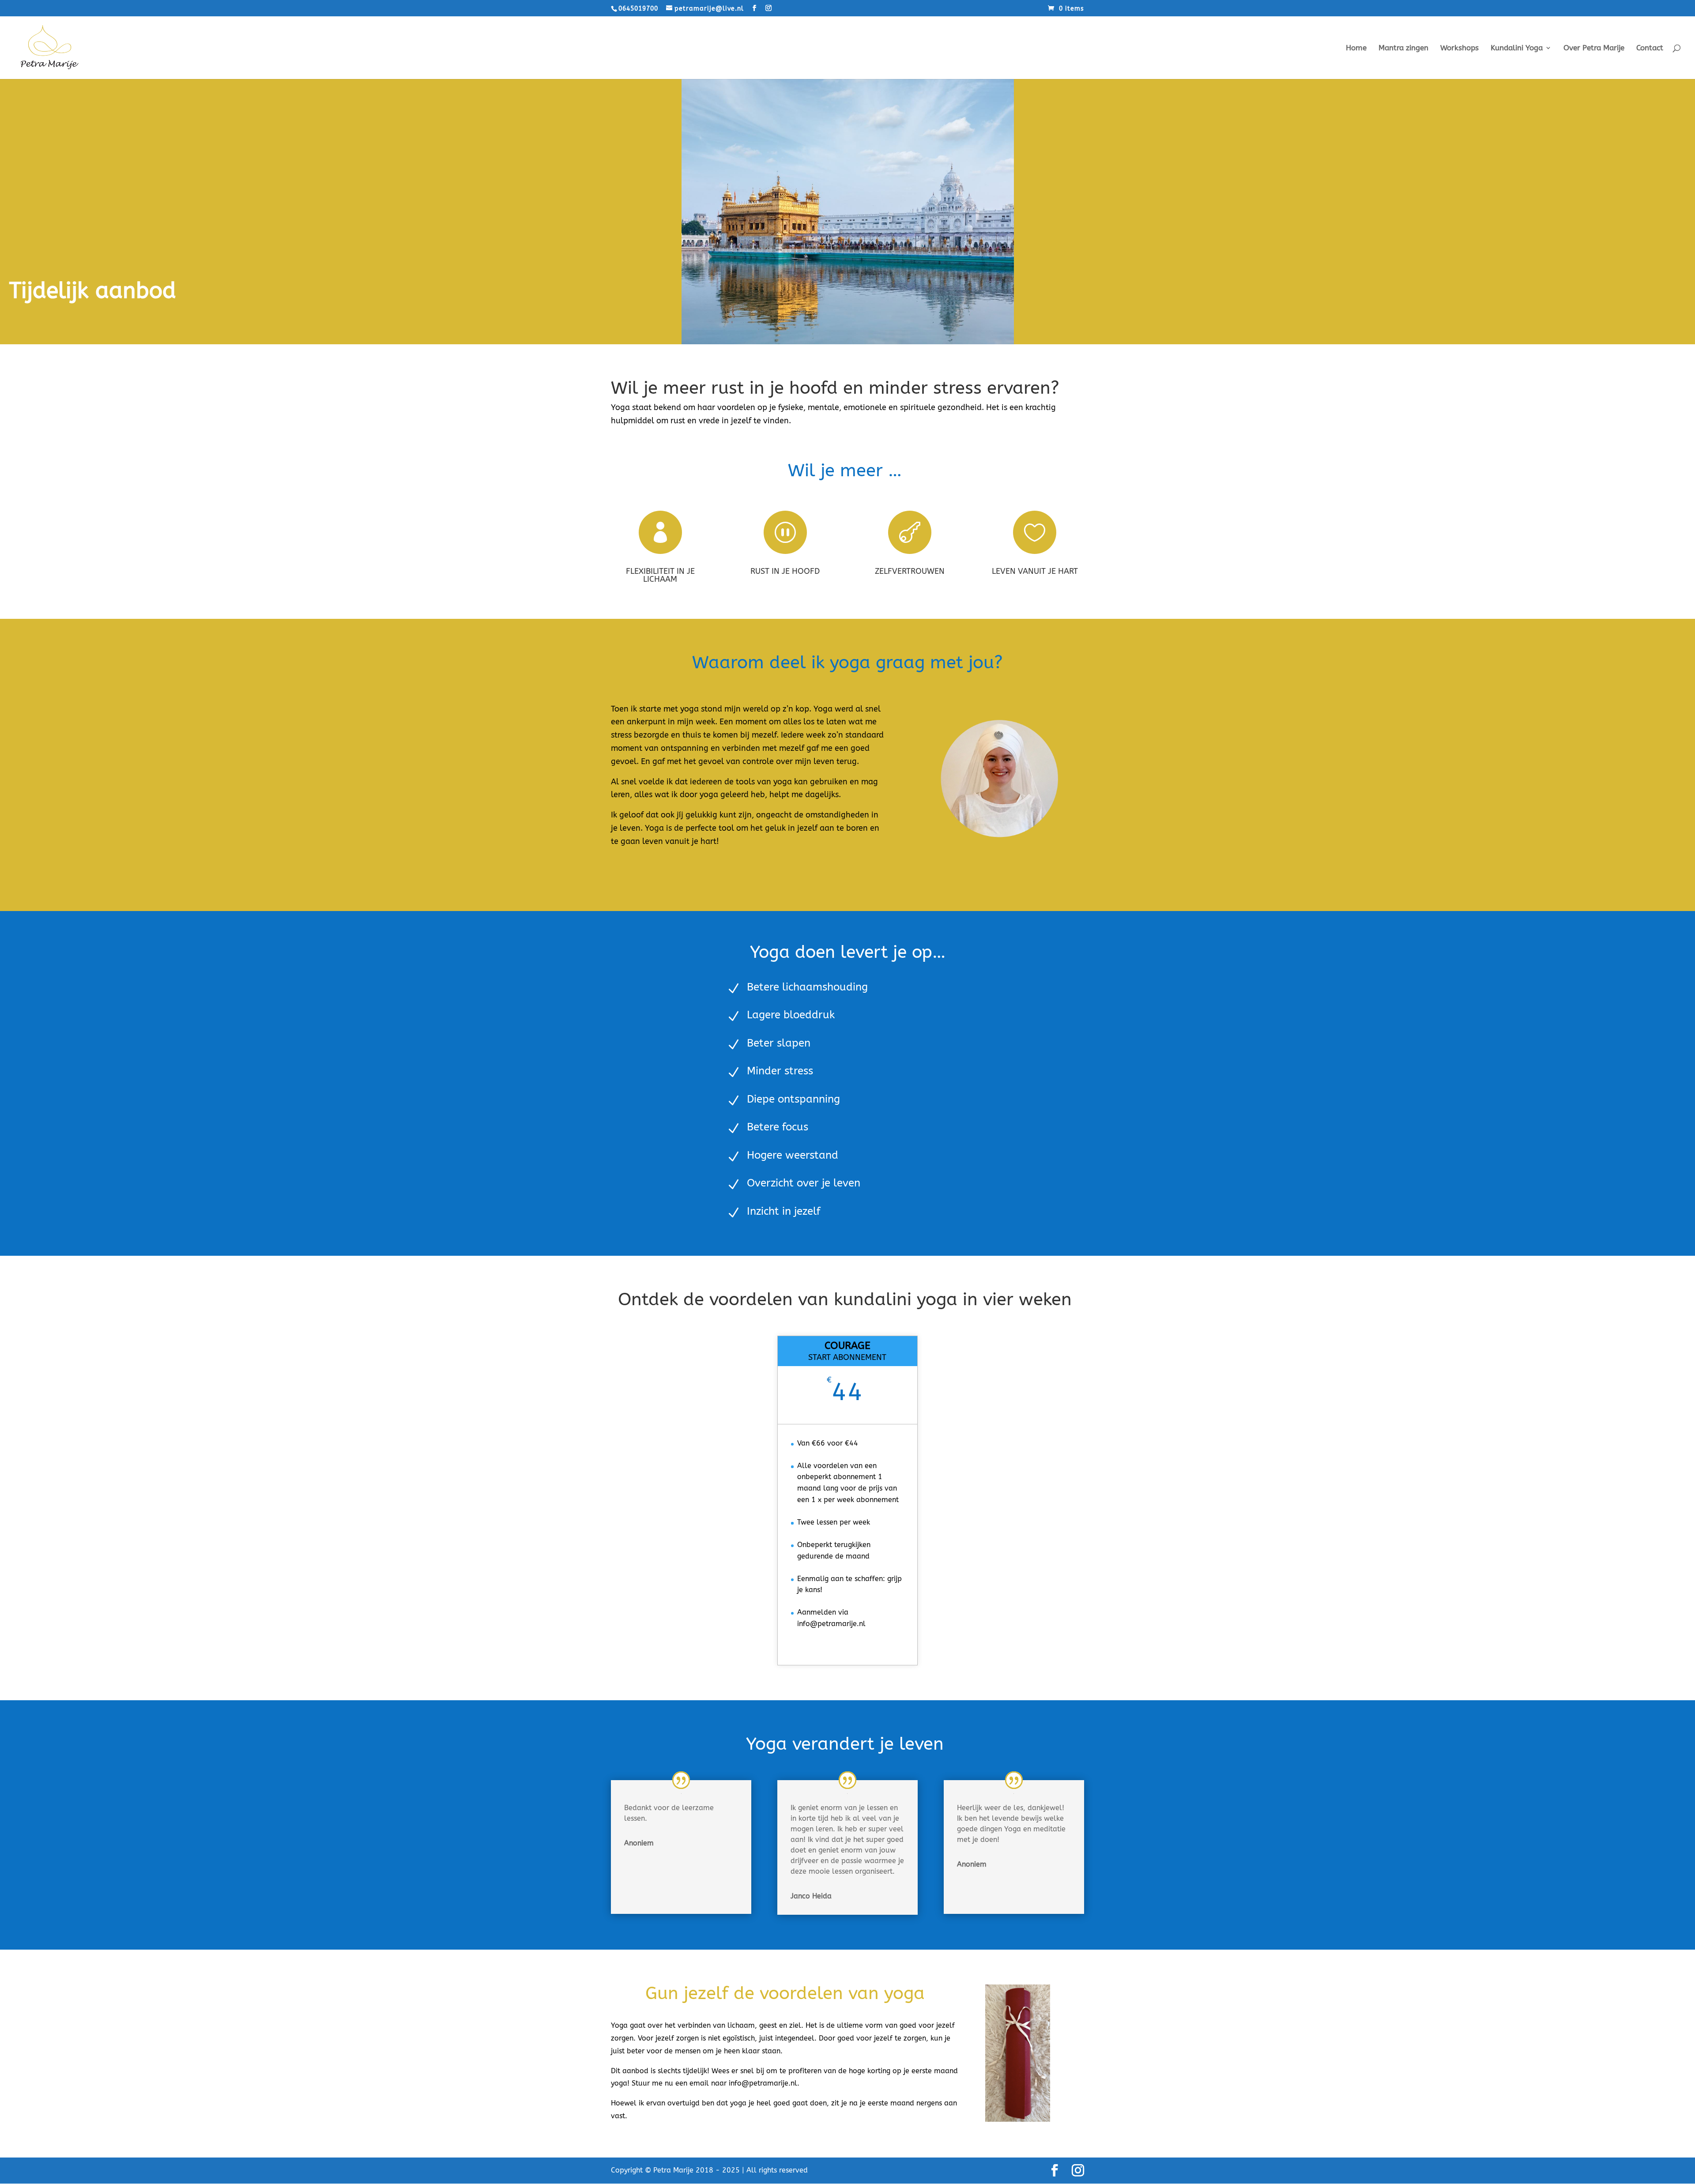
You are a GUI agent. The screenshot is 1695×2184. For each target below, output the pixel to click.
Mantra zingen (1403, 48)
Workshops (1460, 48)
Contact (1650, 48)
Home (1356, 48)
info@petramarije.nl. (764, 2083)
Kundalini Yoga (1517, 48)
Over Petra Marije (1594, 48)
